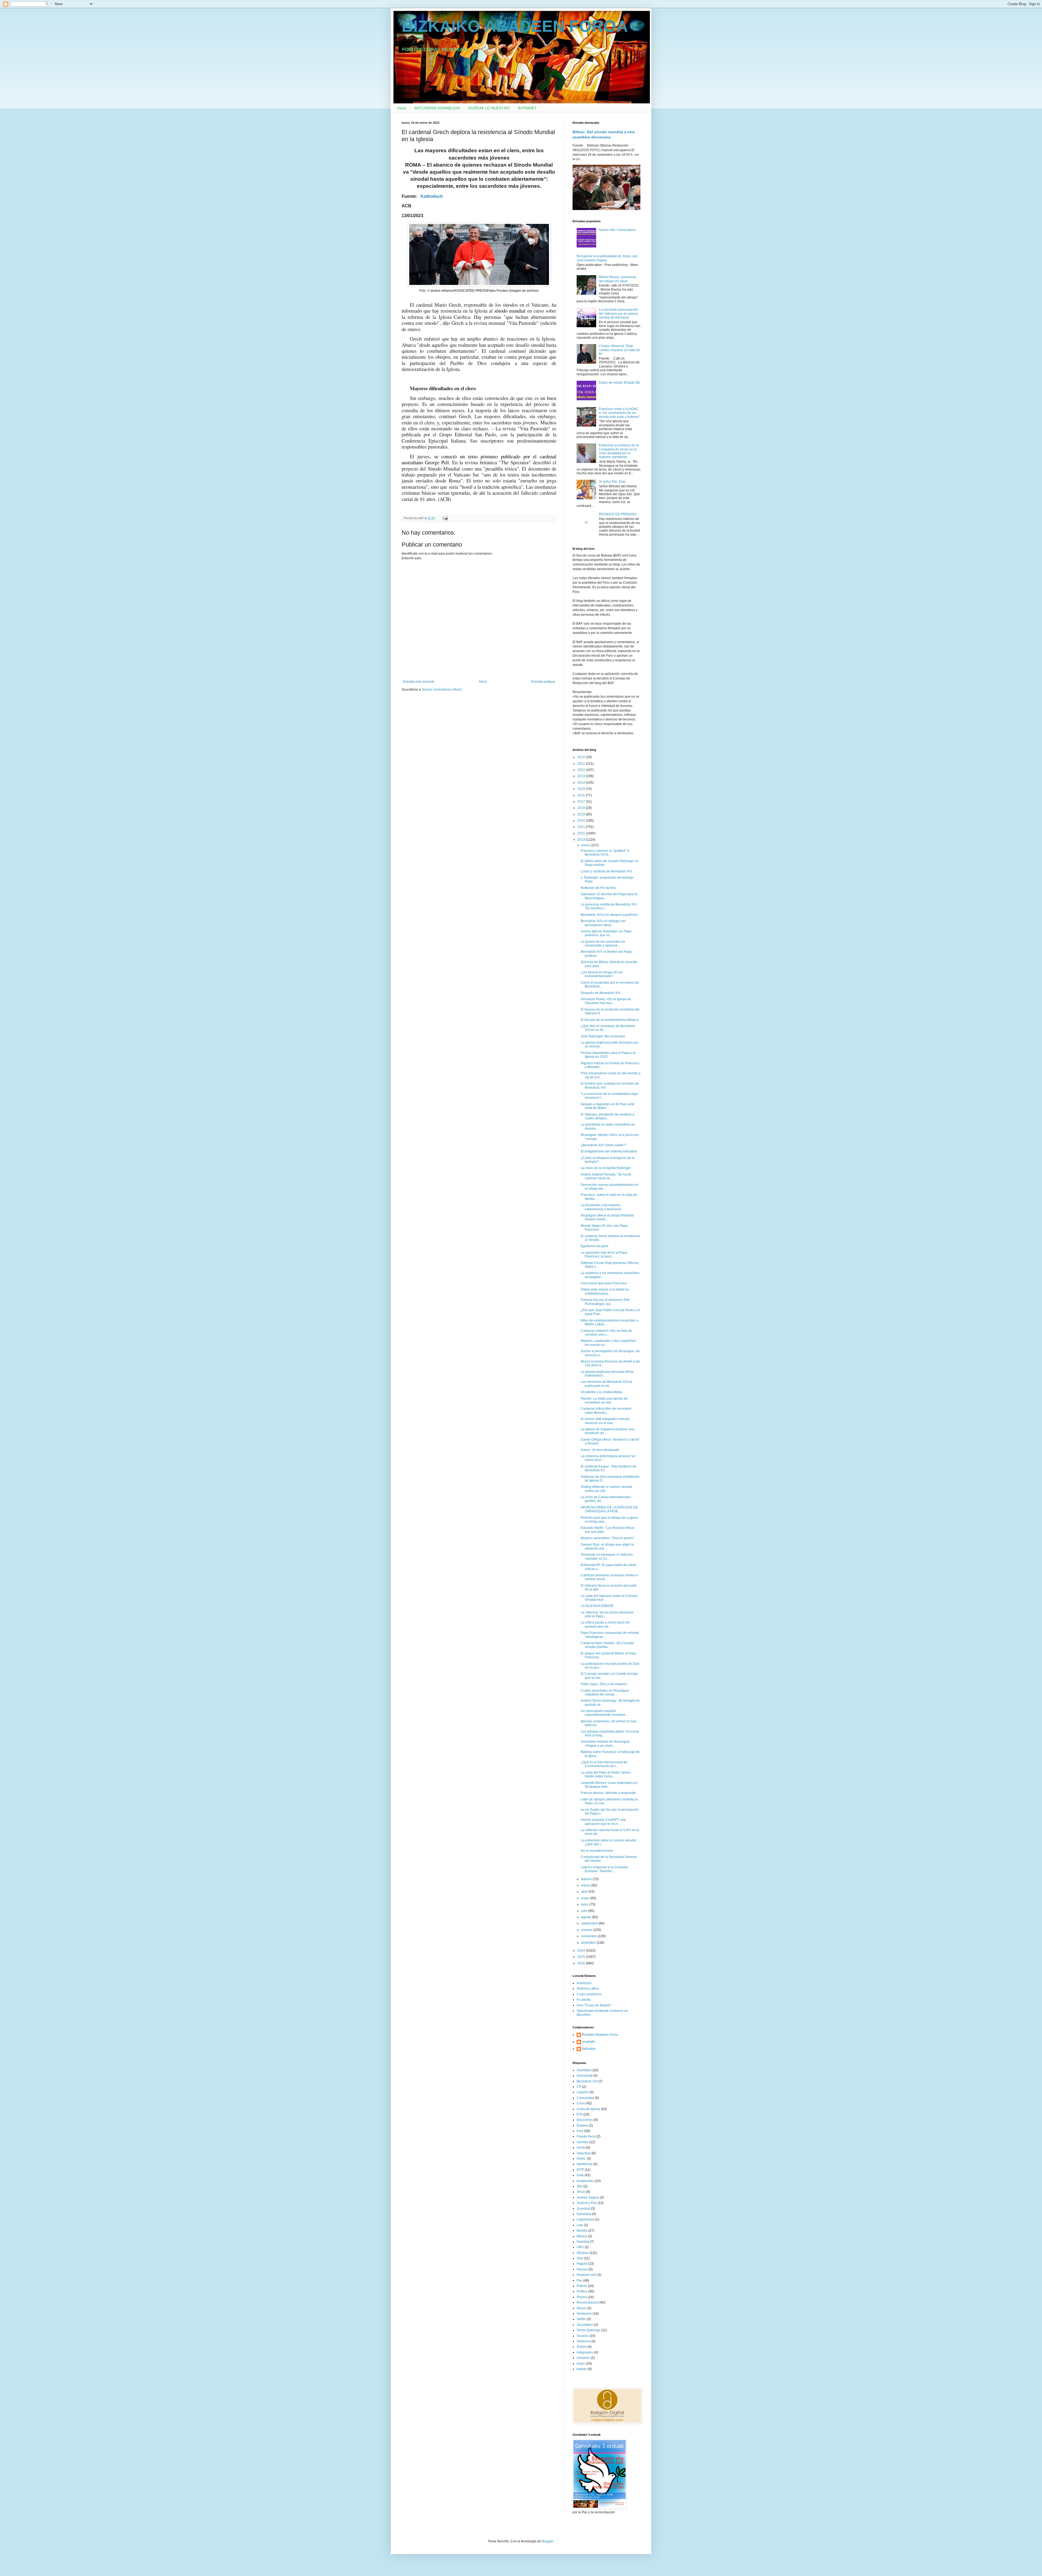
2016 (582, 795)
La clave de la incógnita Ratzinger (606, 1168)
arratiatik (588, 2042)
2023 (582, 840)
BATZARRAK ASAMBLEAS (437, 108)
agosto (587, 1917)
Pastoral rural (587, 2275)
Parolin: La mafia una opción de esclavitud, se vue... (604, 1400)
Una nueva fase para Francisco (604, 1283)
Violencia (584, 2341)
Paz (579, 2280)
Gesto (581, 2148)
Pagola (582, 2264)
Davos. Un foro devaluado (600, 1450)
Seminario (584, 2314)
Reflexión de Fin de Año (598, 888)
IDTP (580, 2170)
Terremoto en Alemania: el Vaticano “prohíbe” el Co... (607, 1557)
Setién (581, 2319)
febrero (587, 1879)
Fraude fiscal (586, 2136)
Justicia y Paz (587, 2203)
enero (586, 845)
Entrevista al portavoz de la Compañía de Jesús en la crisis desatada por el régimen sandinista (619, 451)
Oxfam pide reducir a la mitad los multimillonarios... (605, 1291)
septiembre (590, 1923)
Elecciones (585, 2120)
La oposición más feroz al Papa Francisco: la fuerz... (604, 1254)
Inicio (402, 108)
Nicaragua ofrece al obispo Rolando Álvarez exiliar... (607, 1217)
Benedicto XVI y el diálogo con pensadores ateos (603, 923)
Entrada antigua (543, 682)
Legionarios (585, 2219)
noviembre (590, 1936)
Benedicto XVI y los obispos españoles (609, 915)
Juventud (583, 2209)
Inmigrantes (585, 2181)
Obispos (583, 2253)
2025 (582, 1957)
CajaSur (583, 2092)
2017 (582, 802)
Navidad (583, 2242)
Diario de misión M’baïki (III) (619, 383)
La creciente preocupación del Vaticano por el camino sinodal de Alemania (619, 314)
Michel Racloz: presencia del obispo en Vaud (617, 279)
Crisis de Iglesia (588, 2109)
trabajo (582, 2369)
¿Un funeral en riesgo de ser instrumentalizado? (602, 974)
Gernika (582, 2142)
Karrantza (584, 2214)
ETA (580, 2114)
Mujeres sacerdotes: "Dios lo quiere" (607, 1538)
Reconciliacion (588, 2302)
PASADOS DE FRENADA (618, 514)
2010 (582, 757)
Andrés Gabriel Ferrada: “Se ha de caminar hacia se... (606, 1176)
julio (585, 1911)
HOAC (581, 2159)
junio (585, 1904)
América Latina (588, 1989)
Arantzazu (584, 1983)
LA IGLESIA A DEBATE (597, 1606)
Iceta (580, 2175)
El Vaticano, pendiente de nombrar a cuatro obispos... (608, 1116)
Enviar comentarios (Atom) (442, 690)
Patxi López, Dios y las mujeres (604, 1684)
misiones (583, 2358)
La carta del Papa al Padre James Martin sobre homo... (606, 1774)
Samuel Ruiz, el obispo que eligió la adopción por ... (607, 1546)
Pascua (582, 2269)
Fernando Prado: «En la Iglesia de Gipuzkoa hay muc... (606, 1001)
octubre (587, 1930)
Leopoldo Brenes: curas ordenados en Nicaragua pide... (609, 1785)
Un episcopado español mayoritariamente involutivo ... (605, 1713)
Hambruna (584, 2164)
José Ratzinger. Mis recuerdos (603, 1036)
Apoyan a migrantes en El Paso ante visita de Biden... (608, 1106)
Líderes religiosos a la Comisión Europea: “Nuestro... (604, 1869)
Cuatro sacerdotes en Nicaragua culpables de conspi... (605, 1692)
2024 (582, 1951)
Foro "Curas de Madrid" (594, 2005)
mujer (581, 2364)
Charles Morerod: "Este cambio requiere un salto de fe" (620, 350)
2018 (582, 808)
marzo (586, 1885)
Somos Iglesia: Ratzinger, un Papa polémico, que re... (606, 933)
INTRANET (527, 108)
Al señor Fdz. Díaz (612, 482)
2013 (582, 776)
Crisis (581, 2103)
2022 (582, 833)
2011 (582, 764)
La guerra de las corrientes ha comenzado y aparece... (603, 944)
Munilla (582, 2231)
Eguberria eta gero (595, 1246)
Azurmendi (585, 2076)
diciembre (589, 1943)
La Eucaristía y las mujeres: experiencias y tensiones (601, 1207)
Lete (580, 2225)
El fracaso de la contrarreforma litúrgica (610, 1020)
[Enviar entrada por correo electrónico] (445, 518)
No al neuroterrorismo (597, 1851)
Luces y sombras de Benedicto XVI (606, 871)
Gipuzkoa (584, 2153)
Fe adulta (584, 2000)
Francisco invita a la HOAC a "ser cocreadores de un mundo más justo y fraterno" (619, 413)
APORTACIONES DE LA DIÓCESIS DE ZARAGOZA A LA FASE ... (609, 1509)
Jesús (581, 2192)
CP (579, 2087)
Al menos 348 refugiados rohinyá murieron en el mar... (605, 1421)
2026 (582, 1963)
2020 (582, 821)
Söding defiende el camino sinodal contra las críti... (606, 1489)
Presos (582, 2297)
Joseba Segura (588, 2197)
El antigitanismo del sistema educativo (609, 1151)
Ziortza (582, 2347)
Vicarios (583, 2336)
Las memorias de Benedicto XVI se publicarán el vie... (606, 1384)
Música (582, 2236)
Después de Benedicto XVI (601, 993)
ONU (580, 2247)
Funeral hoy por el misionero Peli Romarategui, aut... (605, 1302)
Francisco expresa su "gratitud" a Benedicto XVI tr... (605, 853)
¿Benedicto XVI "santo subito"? (603, 1145)
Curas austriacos (589, 1994)
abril (585, 1892)
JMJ (580, 2186)
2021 (582, 827)
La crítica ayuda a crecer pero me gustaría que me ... (605, 1624)
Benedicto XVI (587, 2081)
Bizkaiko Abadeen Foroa (600, 2035)
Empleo (582, 2126)
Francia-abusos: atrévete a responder (608, 1793)
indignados (585, 2352)
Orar (580, 2258)
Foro (580, 2131)
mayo (586, 1898)
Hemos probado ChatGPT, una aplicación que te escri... (603, 1822)
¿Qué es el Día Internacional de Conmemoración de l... (604, 1764)
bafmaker (589, 2049)
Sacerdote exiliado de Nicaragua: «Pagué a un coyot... (605, 1743)
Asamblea (584, 2070)
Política (582, 2291)
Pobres (582, 2286)
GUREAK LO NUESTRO (489, 108)
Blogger (548, 2541)
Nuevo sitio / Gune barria (617, 230)
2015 (582, 789)
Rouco (582, 2308)
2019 (582, 814)
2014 (582, 783)
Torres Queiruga (589, 2330)
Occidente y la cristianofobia (601, 1392)
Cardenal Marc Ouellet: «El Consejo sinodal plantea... (607, 1645)
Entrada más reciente (419, 682)
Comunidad (585, 2098)
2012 (582, 770)
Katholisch (432, 196)
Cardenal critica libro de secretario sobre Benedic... (606, 1411)
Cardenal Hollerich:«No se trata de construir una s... (606, 1333)
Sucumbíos (585, 2325)
